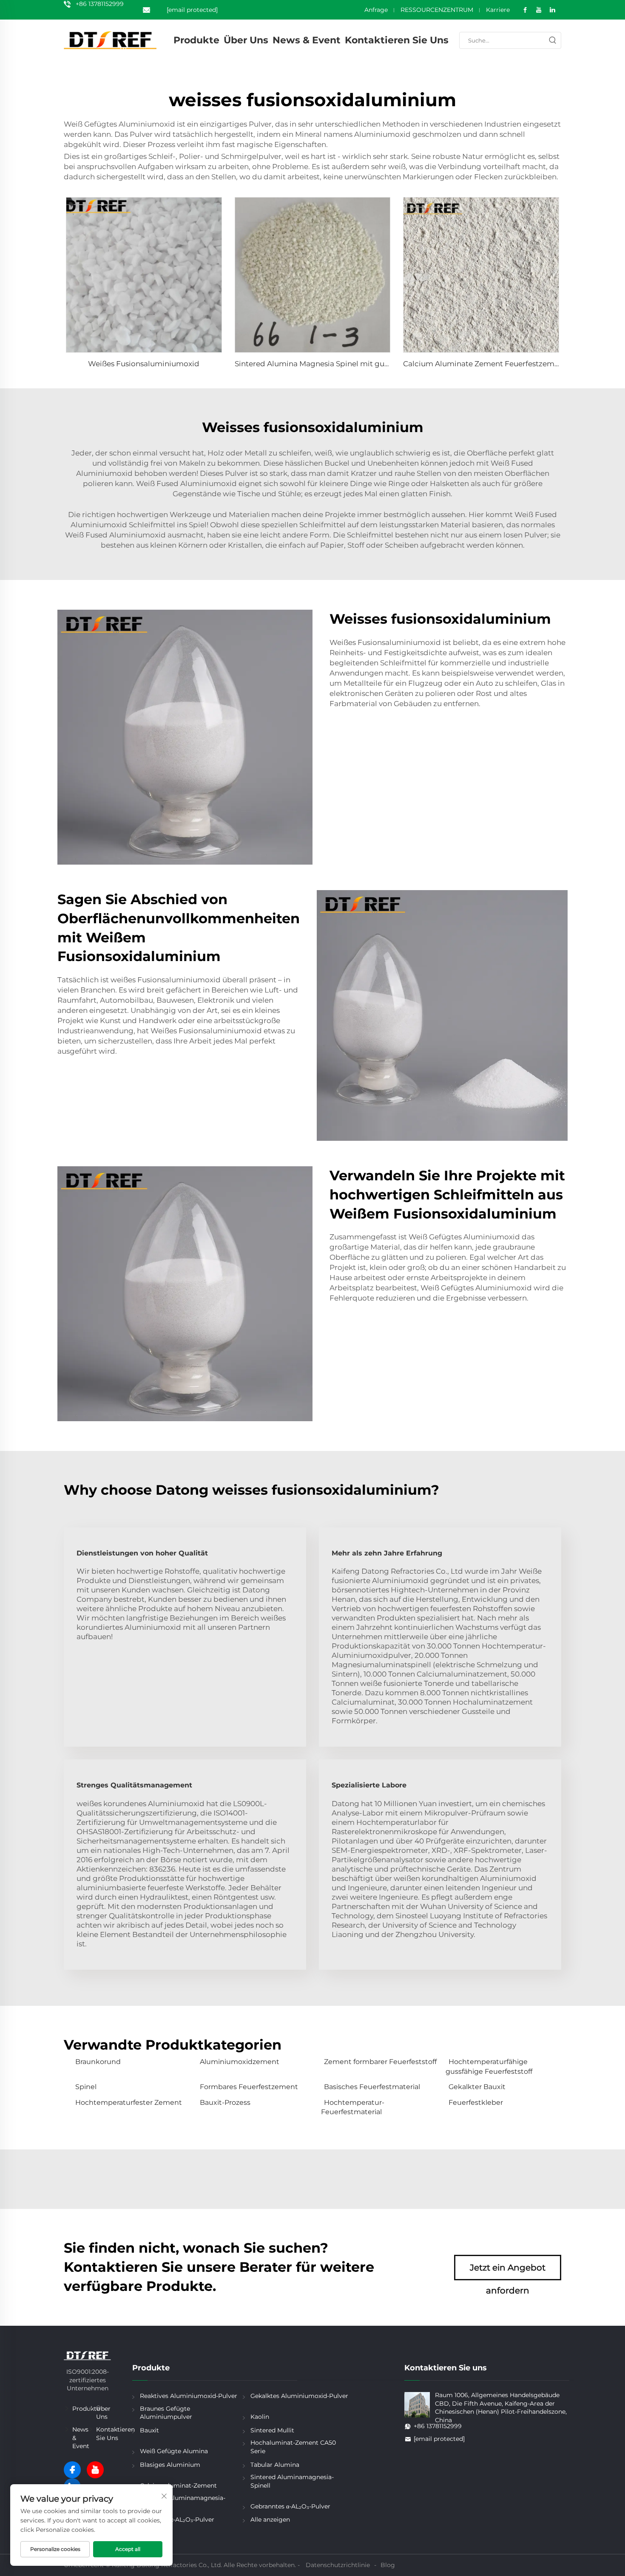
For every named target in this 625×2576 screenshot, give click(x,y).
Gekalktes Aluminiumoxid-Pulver (299, 2396)
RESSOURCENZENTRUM (437, 10)
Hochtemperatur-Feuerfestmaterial (353, 2107)
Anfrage (376, 10)
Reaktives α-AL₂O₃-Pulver (177, 2519)
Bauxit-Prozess (225, 2102)
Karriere (498, 10)
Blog (388, 2565)
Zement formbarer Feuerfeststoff (380, 2062)
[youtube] (95, 2470)
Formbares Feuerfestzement (249, 2087)
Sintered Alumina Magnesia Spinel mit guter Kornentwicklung (347, 364)
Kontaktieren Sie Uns (397, 40)
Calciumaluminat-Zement (178, 2486)
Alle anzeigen (270, 2519)
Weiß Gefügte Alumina (174, 2451)
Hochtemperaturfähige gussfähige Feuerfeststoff (489, 2066)
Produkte (196, 40)
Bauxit (149, 2430)
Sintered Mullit (272, 2430)
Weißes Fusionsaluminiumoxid (144, 364)
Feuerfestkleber (476, 2102)
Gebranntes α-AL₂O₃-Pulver (290, 2506)
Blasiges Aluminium (170, 2465)
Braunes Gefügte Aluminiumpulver (166, 2413)
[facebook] (72, 2470)
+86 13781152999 (100, 4)
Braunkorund (98, 2062)
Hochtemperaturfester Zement (129, 2102)
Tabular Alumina (275, 2465)
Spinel (86, 2087)
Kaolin (260, 2417)
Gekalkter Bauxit (477, 2087)
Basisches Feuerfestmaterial (372, 2087)
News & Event (307, 40)
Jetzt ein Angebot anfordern (508, 2271)
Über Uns (246, 40)
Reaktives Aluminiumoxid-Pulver (189, 2396)
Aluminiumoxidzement (240, 2062)
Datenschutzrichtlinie (338, 2565)
